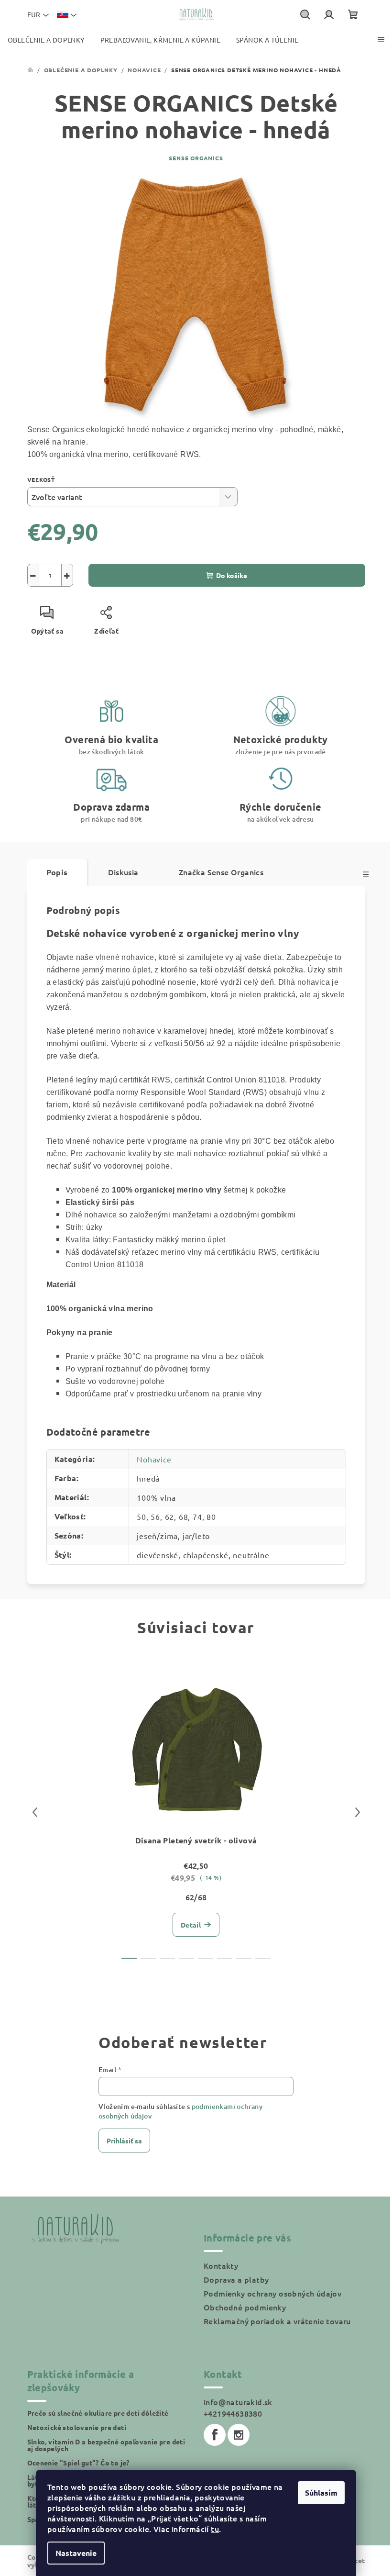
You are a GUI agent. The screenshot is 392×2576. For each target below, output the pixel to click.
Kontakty (221, 2265)
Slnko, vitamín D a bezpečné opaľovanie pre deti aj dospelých (106, 2445)
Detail (191, 1925)
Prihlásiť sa (124, 2141)
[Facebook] (215, 2435)
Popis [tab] (57, 872)
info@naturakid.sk (238, 2402)
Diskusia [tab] (123, 872)
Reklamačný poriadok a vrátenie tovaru (277, 2321)
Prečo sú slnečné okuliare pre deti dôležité (98, 2413)
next (358, 1812)
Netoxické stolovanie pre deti (77, 2427)
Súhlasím (321, 2492)
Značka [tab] (221, 872)
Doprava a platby (236, 2279)
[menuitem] (46, 40)
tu (215, 2529)
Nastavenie (76, 2553)
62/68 (196, 1897)
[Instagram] (239, 2435)
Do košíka (232, 575)
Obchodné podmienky (245, 2307)
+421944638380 (233, 2413)
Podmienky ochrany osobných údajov (272, 2293)
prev (35, 1812)
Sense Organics (196, 158)
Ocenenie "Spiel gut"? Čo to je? (78, 2463)
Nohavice (154, 1459)
